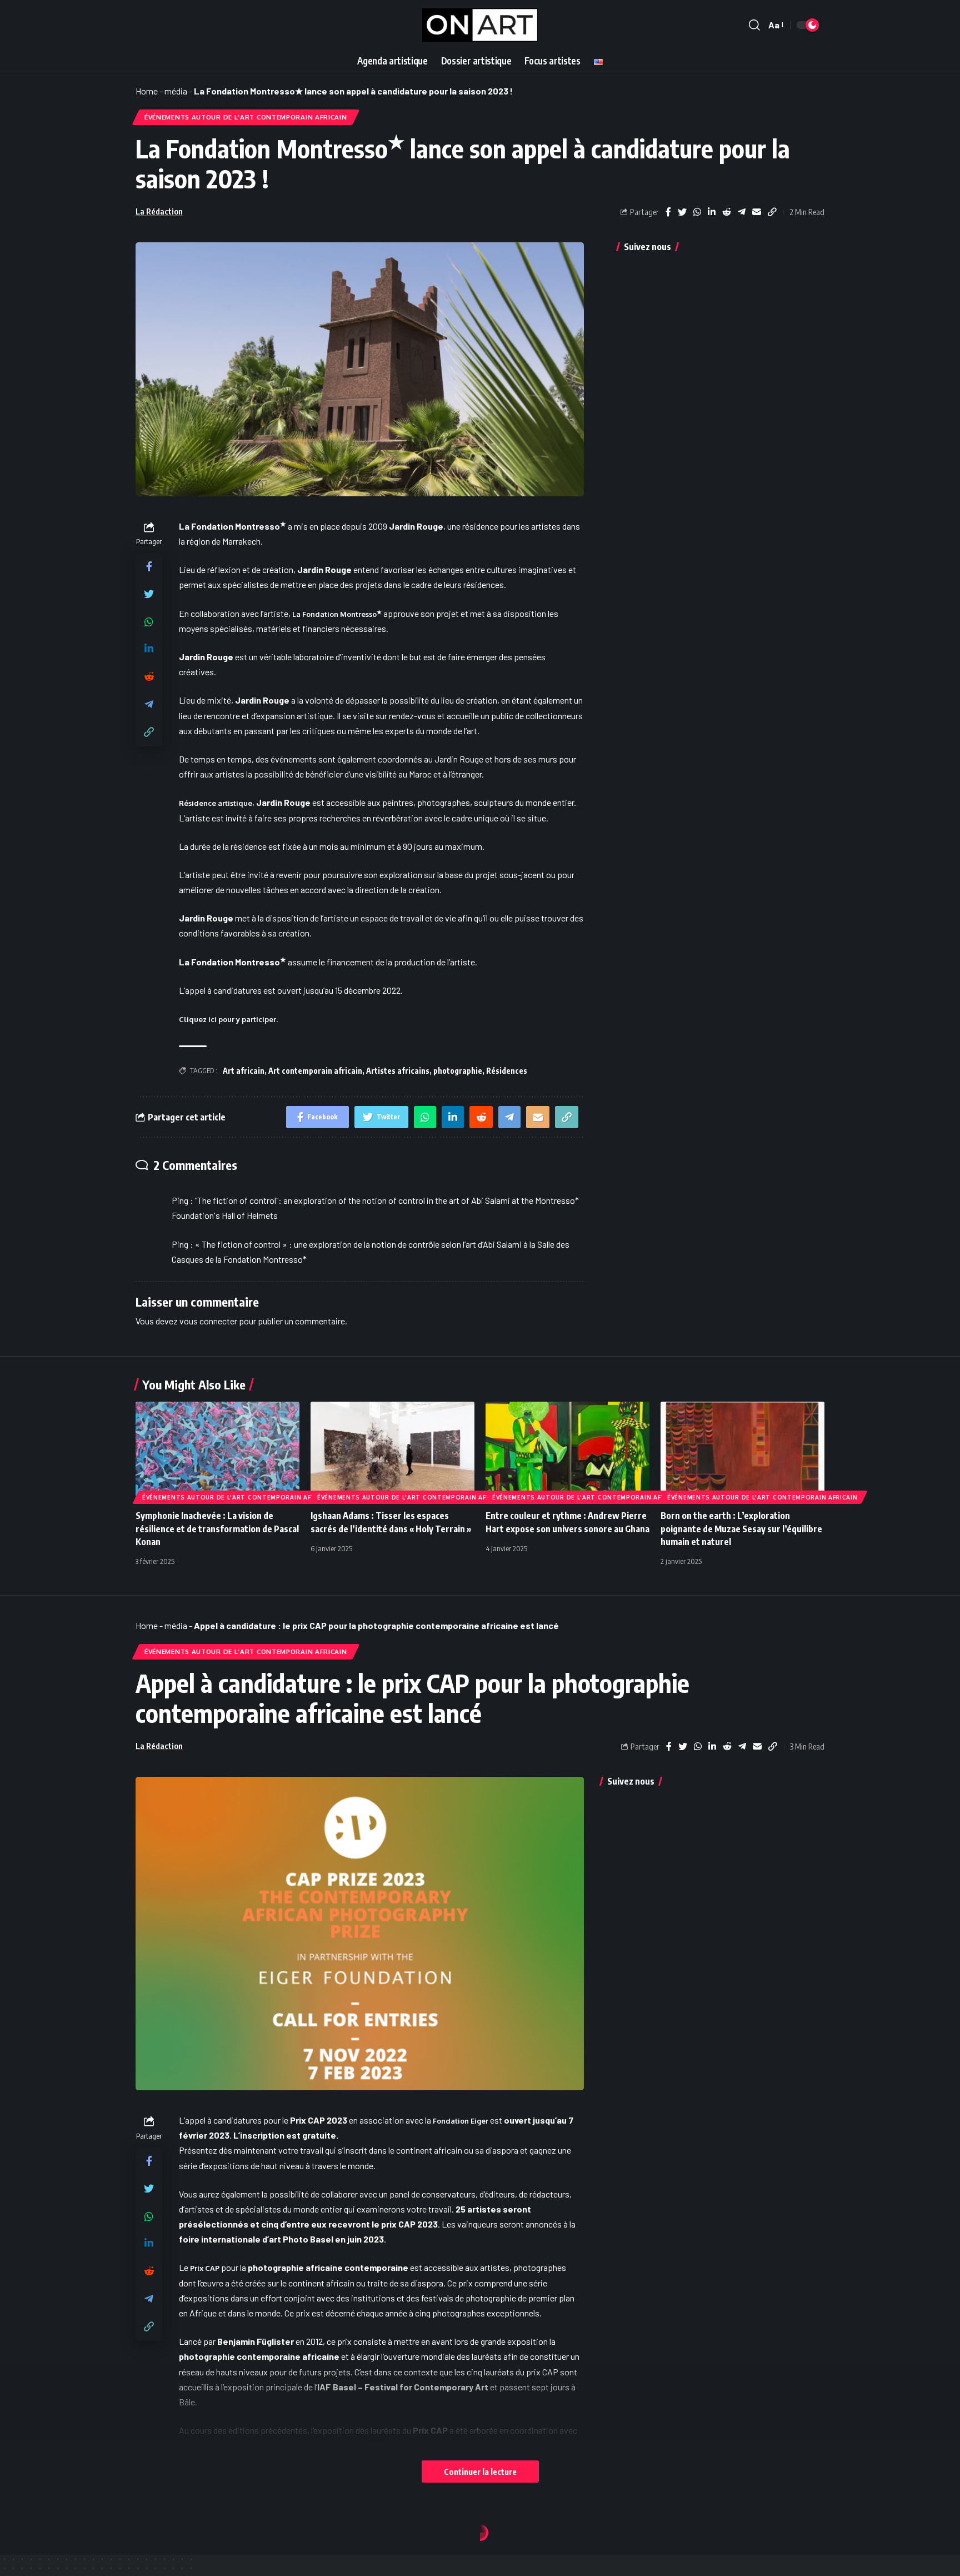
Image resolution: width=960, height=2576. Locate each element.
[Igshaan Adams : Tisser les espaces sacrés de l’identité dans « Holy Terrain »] (392, 1451)
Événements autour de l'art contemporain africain (246, 117)
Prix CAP (205, 2268)
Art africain (244, 1071)
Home (147, 91)
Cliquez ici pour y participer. (228, 1019)
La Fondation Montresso (337, 614)
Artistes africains (398, 1071)
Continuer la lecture (480, 2472)
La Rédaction (159, 211)
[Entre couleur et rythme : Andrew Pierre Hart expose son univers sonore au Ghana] (567, 1451)
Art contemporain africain (315, 1071)
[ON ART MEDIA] (480, 25)
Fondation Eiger (461, 2121)
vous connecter (208, 1321)
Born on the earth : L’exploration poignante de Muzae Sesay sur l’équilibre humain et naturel (741, 1528)
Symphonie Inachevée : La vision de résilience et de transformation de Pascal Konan (217, 1528)
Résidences (507, 1071)
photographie (458, 1071)
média (176, 91)
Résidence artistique (216, 803)
